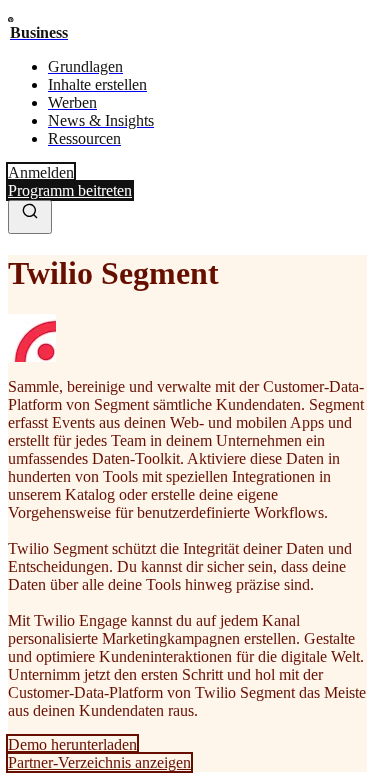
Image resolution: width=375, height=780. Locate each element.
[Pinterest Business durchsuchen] (30, 217)
